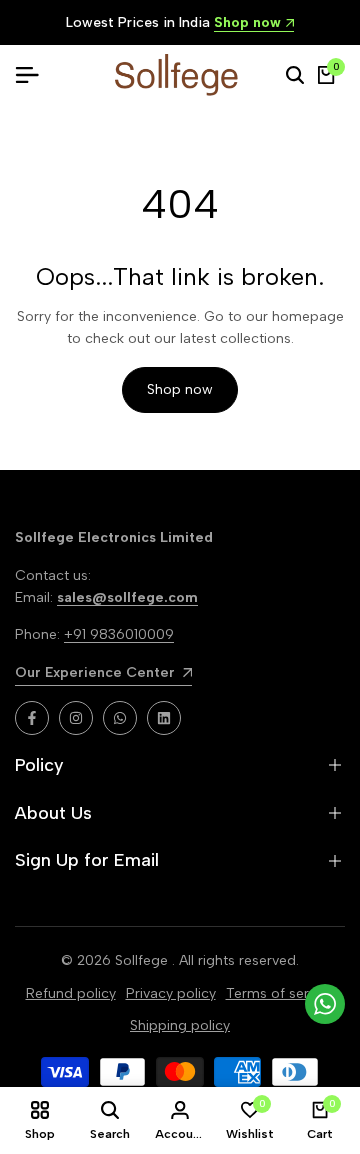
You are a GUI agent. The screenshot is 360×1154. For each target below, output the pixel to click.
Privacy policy (171, 993)
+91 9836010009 (119, 634)
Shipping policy (180, 1025)
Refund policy (71, 993)
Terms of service (280, 993)
